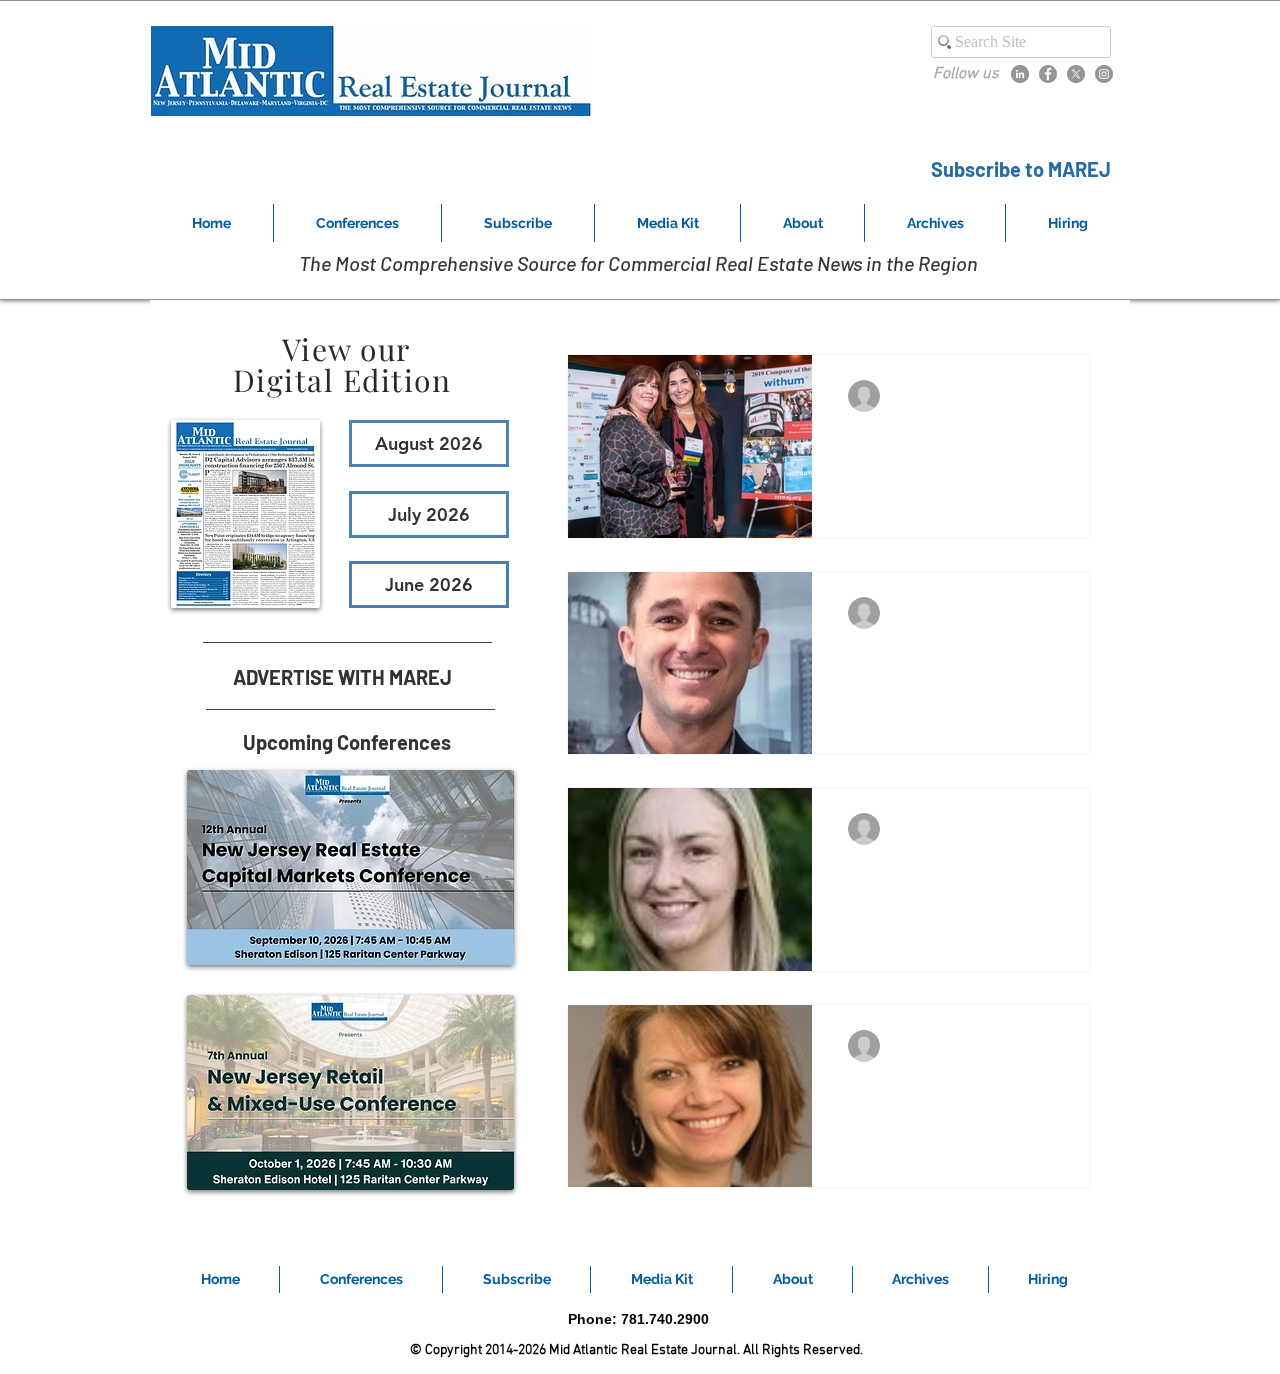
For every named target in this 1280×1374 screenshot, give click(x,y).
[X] (1076, 74)
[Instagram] (1104, 74)
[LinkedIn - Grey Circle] (1020, 74)
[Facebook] (1048, 74)
